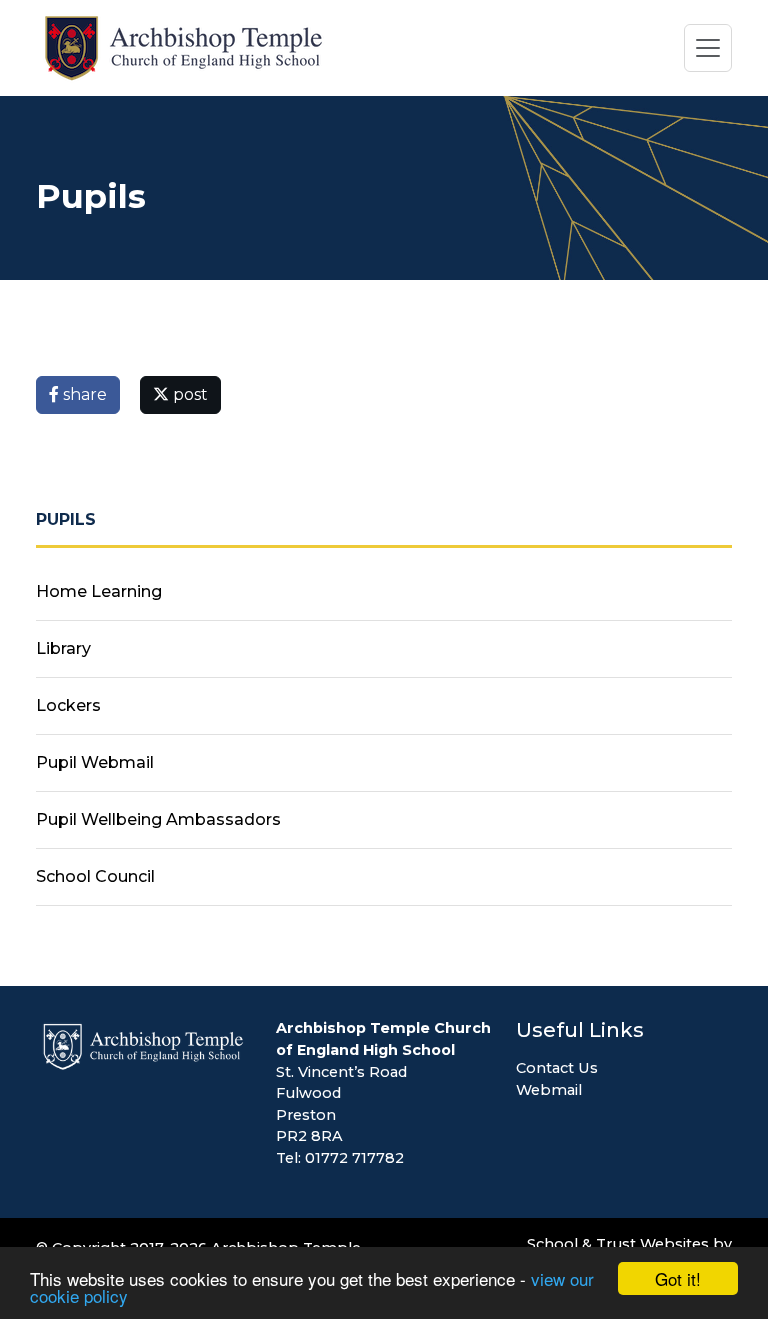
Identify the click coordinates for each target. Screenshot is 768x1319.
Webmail (549, 1090)
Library (63, 648)
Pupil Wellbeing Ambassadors (158, 819)
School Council (95, 876)
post (188, 394)
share (83, 394)
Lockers (68, 705)
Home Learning (99, 591)
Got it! (678, 1278)
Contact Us (557, 1068)
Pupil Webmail (95, 762)
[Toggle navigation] (708, 48)
